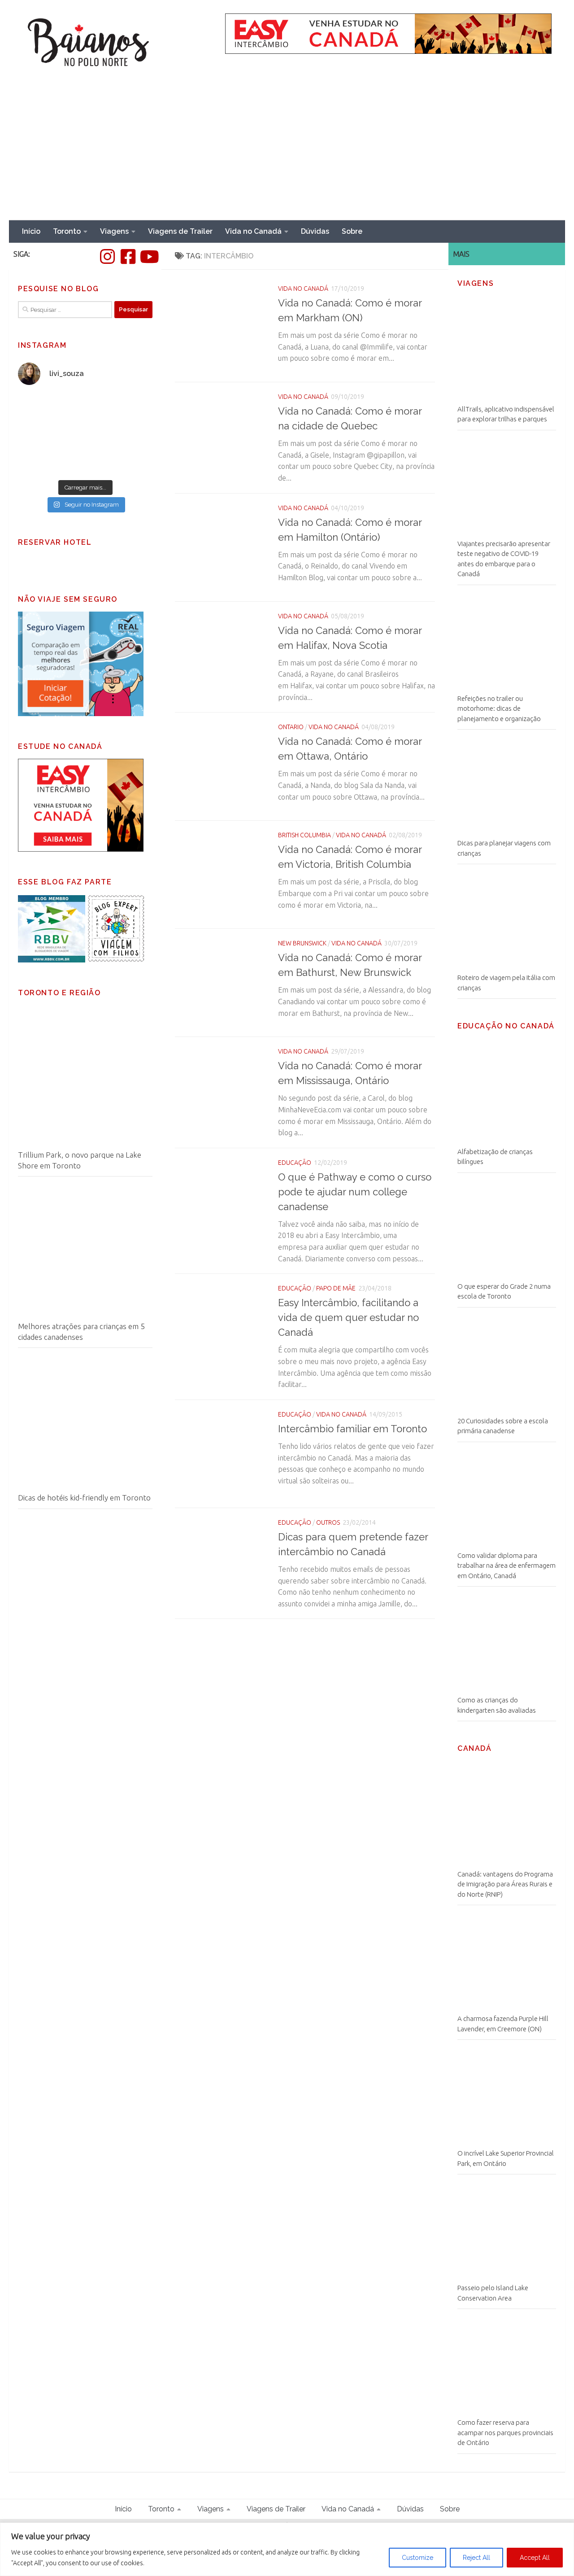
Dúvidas (315, 231)
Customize (417, 2558)
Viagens (114, 231)
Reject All (476, 2558)
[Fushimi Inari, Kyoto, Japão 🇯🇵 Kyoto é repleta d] (120, 414)
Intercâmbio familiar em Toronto (352, 1429)
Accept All (535, 2558)
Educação (295, 1163)
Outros (328, 1522)
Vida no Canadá (253, 231)
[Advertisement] (287, 153)
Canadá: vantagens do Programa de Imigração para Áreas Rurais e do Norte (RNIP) (505, 1884)
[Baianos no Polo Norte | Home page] (89, 43)
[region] (287, 2549)
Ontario (291, 727)
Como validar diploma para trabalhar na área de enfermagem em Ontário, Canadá (507, 1566)
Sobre (352, 231)
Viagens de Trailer (180, 231)
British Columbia (304, 835)
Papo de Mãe (336, 1288)
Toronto (67, 231)
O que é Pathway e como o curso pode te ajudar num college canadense (355, 1192)
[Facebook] (128, 257)
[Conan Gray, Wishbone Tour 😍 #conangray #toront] (51, 414)
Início (31, 231)
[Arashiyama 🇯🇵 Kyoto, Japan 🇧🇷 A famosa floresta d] (51, 454)
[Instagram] (107, 257)
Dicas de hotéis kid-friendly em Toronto (84, 1498)
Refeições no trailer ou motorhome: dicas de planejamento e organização (499, 709)
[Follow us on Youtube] (148, 257)
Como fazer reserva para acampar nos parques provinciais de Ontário (505, 2432)
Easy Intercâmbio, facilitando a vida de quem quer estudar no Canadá (348, 1317)
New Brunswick (302, 943)
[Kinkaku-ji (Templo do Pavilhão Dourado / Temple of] (120, 454)
